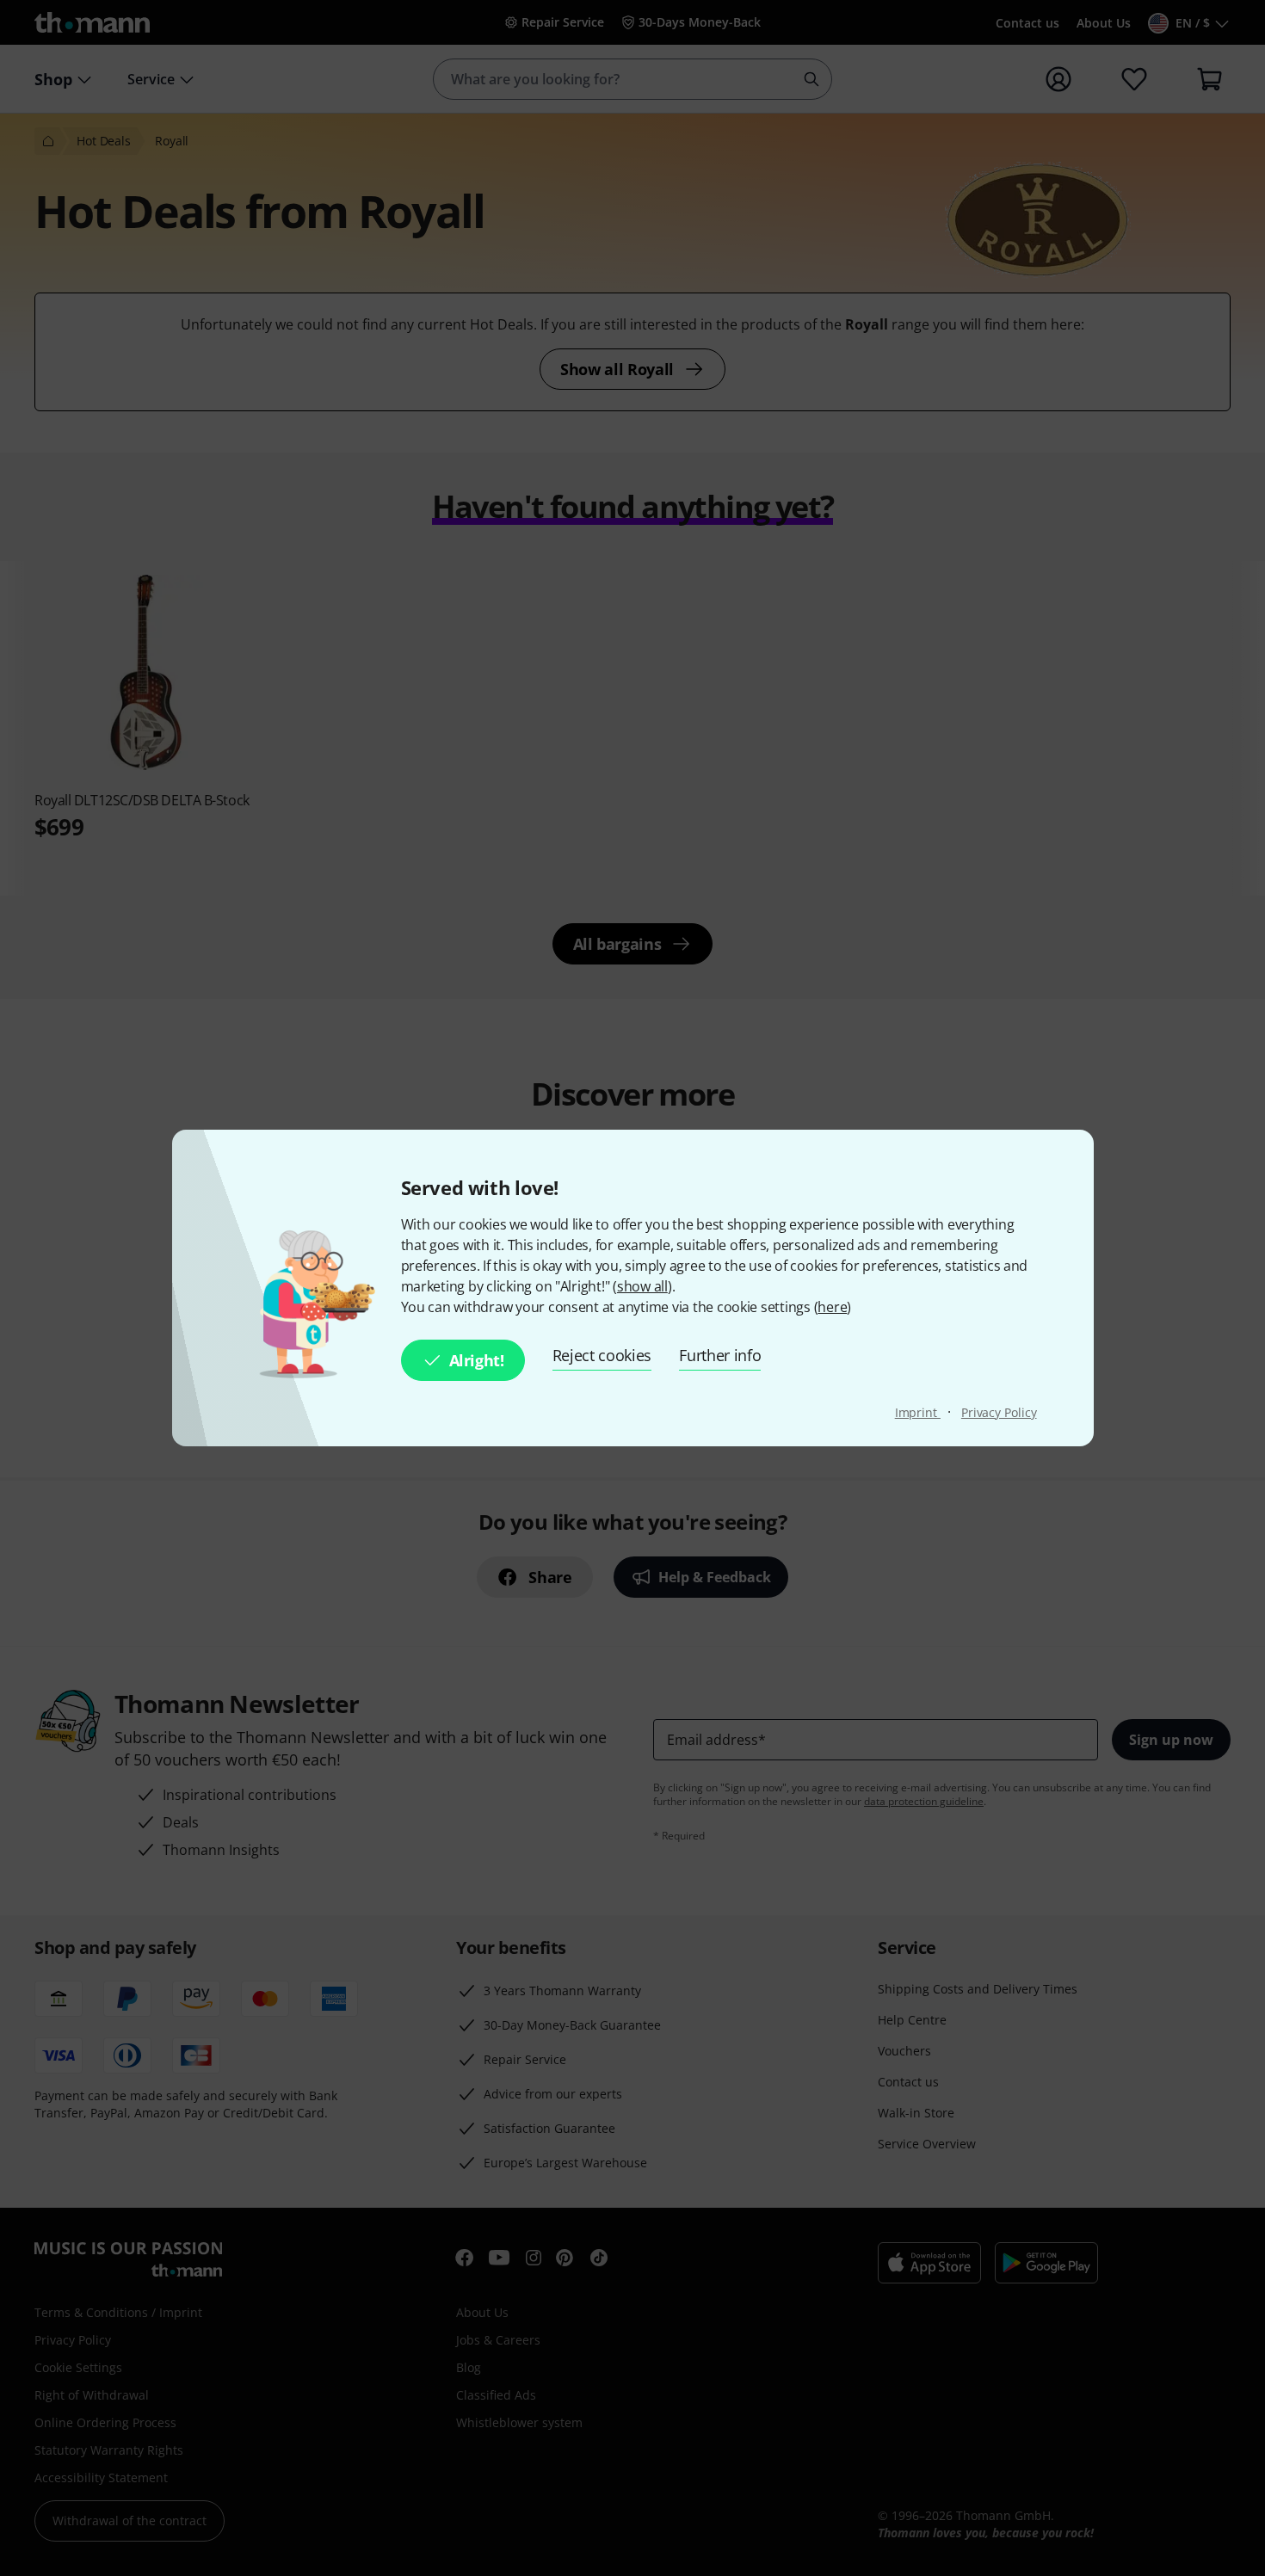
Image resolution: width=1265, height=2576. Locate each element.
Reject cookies (602, 1355)
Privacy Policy (999, 1412)
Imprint (918, 1412)
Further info (720, 1355)
